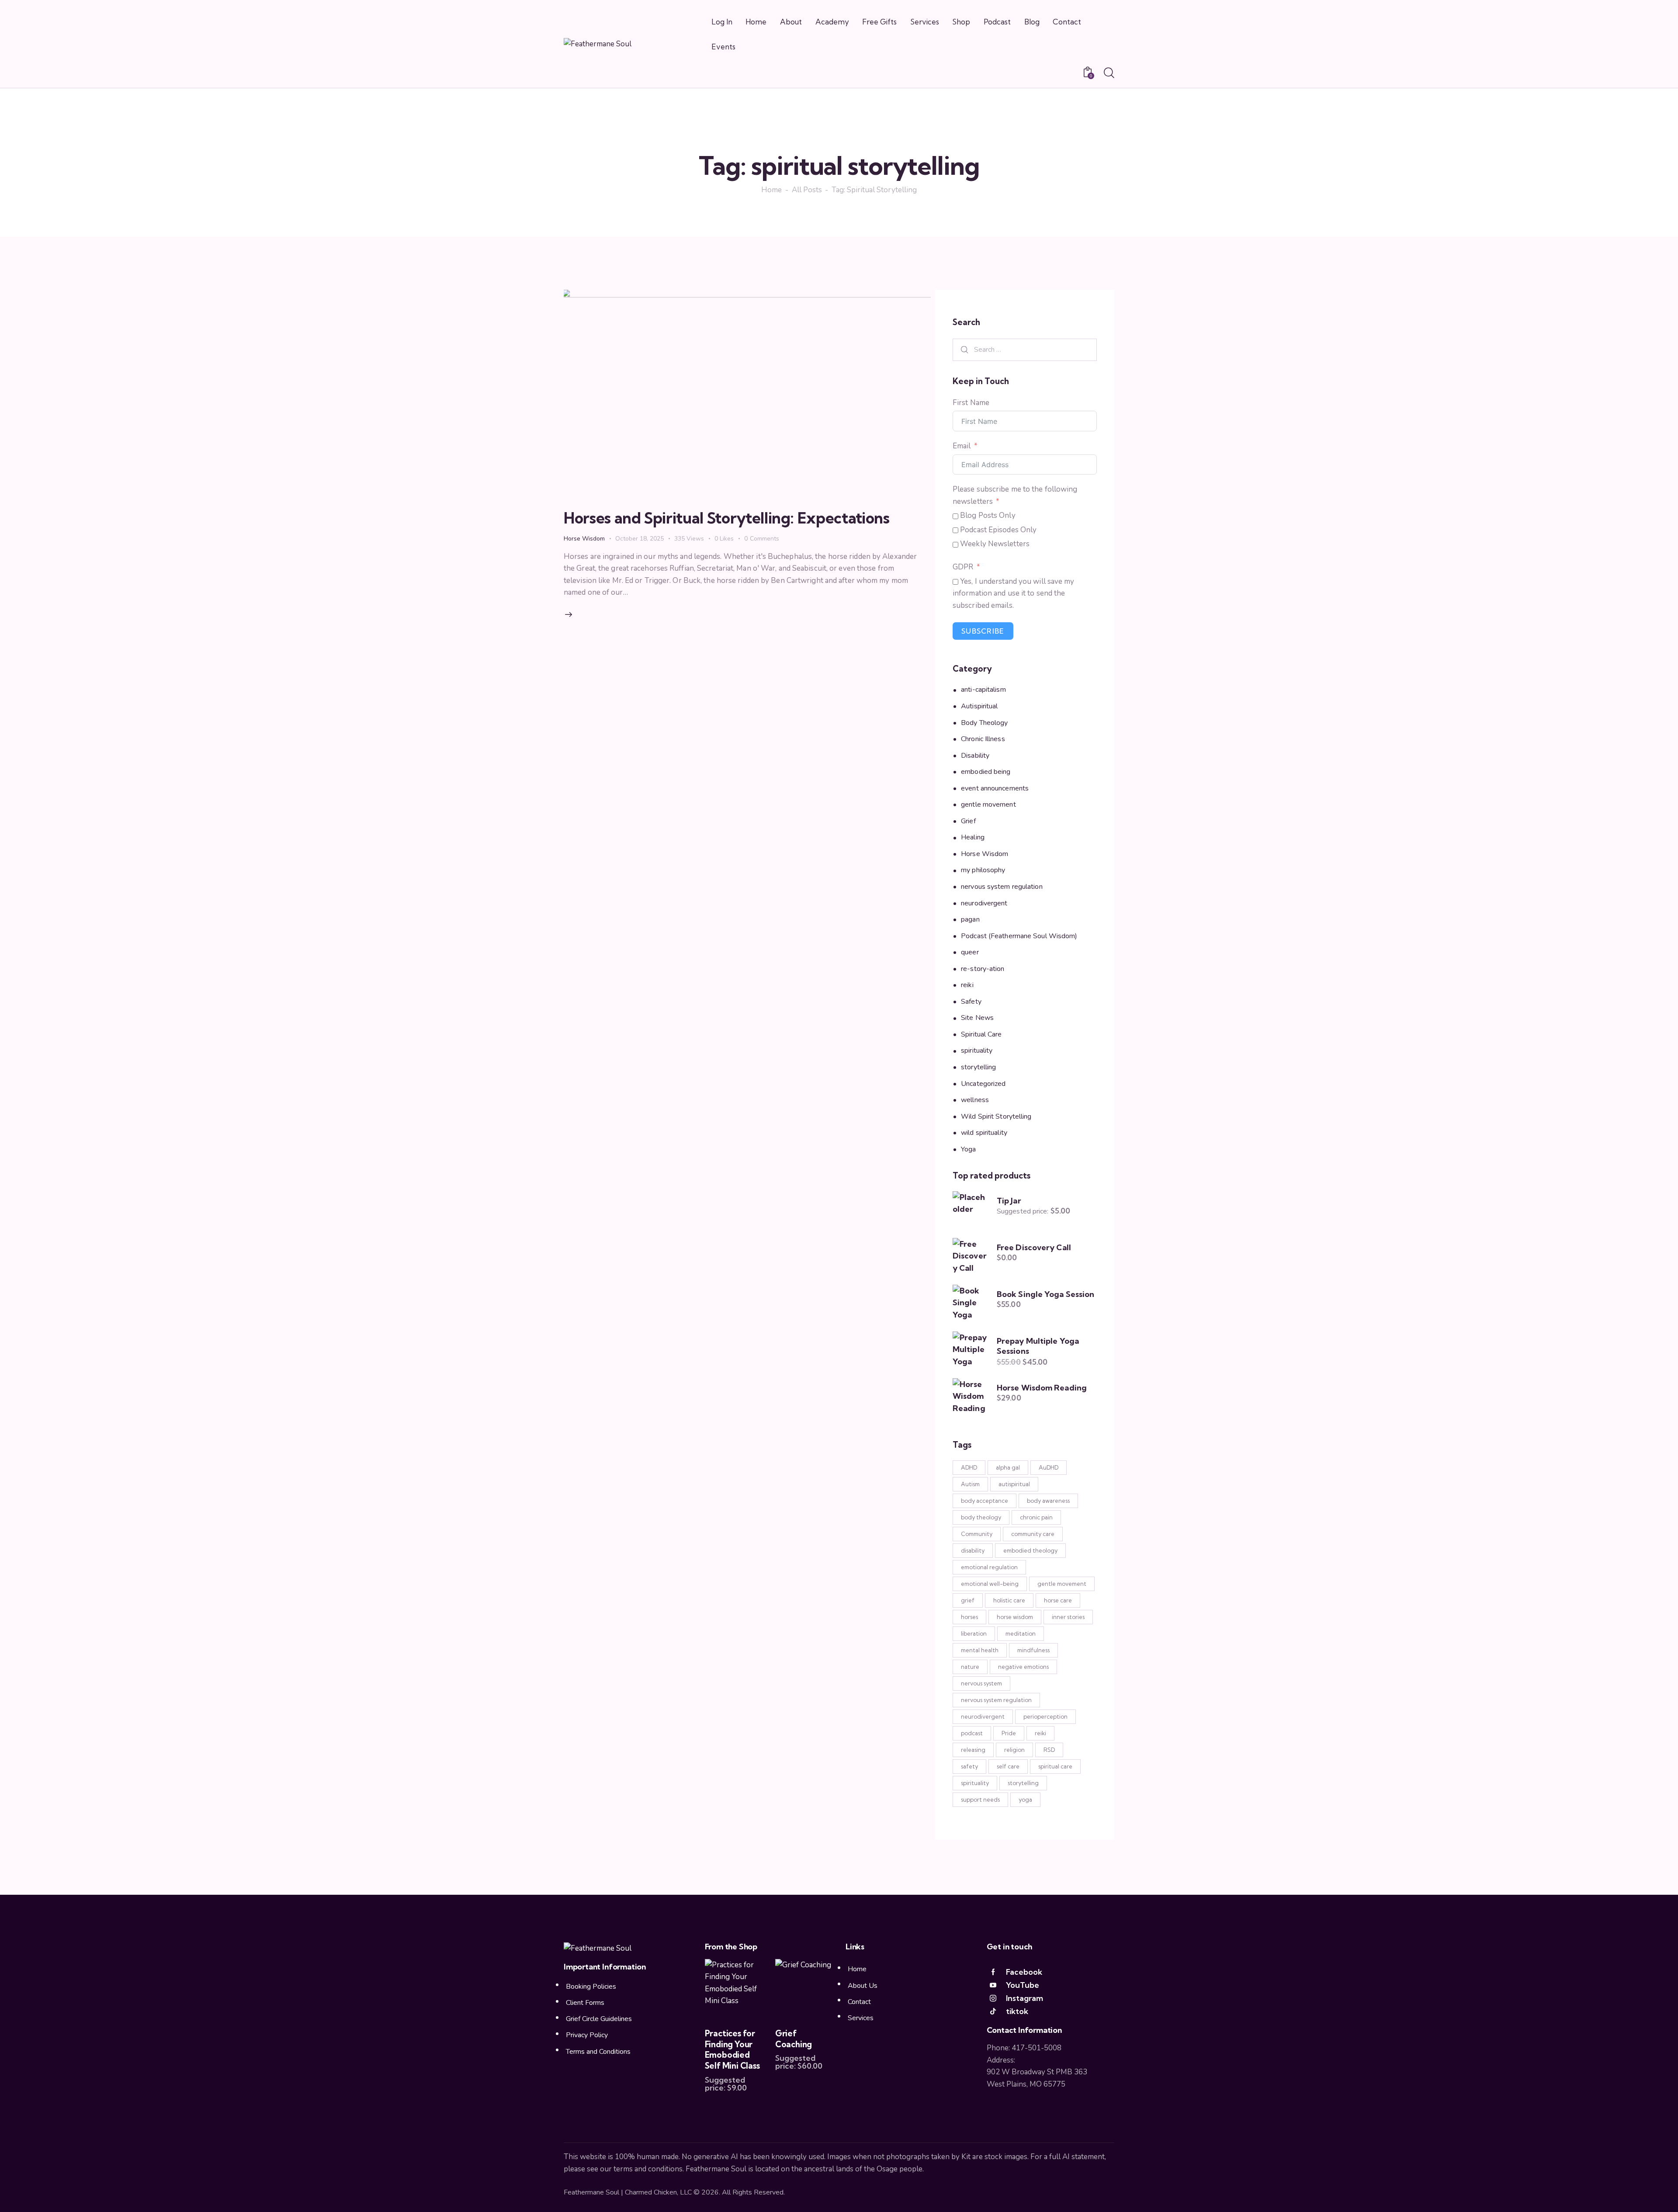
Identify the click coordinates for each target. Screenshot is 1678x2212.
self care (1008, 1766)
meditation (1021, 1633)
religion (1014, 1750)
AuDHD (1049, 1467)
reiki (967, 985)
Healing (973, 838)
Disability (975, 756)
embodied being (986, 772)
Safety (971, 1002)
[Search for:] (1025, 349)
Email (962, 446)
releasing (973, 1750)
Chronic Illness (983, 739)
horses (969, 1617)
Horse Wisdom (584, 539)
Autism (970, 1484)
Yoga (968, 1149)
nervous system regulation (1002, 887)
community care (1033, 1534)
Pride (1009, 1733)
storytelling (978, 1067)
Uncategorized (983, 1084)
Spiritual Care (981, 1034)
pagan (970, 919)
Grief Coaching (794, 2039)
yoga (1025, 1799)
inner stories (1068, 1617)
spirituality (977, 1051)
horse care (1058, 1600)
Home (771, 191)
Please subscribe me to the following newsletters (1015, 495)
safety (969, 1766)
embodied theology (1030, 1550)
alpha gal (1008, 1467)
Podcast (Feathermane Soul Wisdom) (1019, 936)
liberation (974, 1633)
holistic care (1009, 1600)
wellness (975, 1100)
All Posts (807, 191)
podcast (972, 1733)
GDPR (963, 567)
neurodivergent (984, 903)
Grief (968, 821)
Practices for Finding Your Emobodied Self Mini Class (732, 2049)
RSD (1049, 1750)
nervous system (981, 1683)
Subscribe (983, 631)
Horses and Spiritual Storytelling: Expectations (727, 518)
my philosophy (983, 870)
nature (970, 1667)
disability (973, 1550)
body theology (981, 1517)
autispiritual (1014, 1484)
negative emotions (1023, 1667)
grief (968, 1600)
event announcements (995, 788)
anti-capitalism (983, 690)
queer (970, 952)
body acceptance (985, 1501)
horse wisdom (1015, 1617)
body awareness (1048, 1501)
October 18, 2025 (640, 539)
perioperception (1045, 1716)
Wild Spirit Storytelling (996, 1116)
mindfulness (1033, 1650)
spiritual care (1055, 1766)
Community (977, 1534)
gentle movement (988, 804)
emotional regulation (989, 1567)
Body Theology (984, 723)
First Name (971, 403)
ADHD (969, 1467)
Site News (977, 1018)
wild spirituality (984, 1133)
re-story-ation (983, 969)
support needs (980, 1799)
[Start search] (1109, 73)
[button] (729, 539)
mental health (980, 1650)
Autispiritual (979, 706)
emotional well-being (990, 1584)
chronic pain (1036, 1517)
